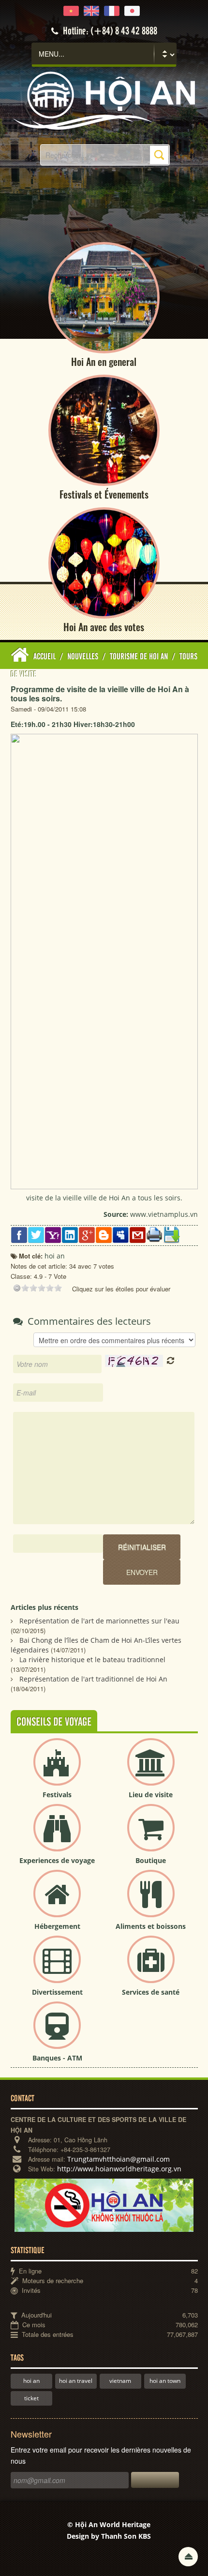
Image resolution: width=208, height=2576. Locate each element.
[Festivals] (57, 1770)
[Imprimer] (155, 1234)
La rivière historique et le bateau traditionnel (92, 1659)
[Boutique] (151, 1836)
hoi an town (165, 2381)
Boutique (151, 1860)
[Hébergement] (57, 1902)
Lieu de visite (151, 1795)
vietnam (120, 2381)
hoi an (31, 2381)
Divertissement (57, 1992)
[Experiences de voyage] (57, 1836)
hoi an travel (76, 2381)
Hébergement (57, 1926)
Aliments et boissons (151, 1926)
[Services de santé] (151, 1967)
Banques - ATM (57, 2058)
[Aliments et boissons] (151, 1902)
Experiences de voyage (57, 1860)
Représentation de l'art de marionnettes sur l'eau (99, 1621)
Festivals (57, 1795)
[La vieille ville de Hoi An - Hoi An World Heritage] (104, 100)
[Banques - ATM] (57, 2033)
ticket (31, 2398)
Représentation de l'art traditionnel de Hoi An (93, 1679)
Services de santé (151, 1992)
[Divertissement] (57, 1967)
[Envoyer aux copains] (138, 1234)
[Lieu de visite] (151, 1770)
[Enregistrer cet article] (171, 1234)
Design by (109, 2536)
